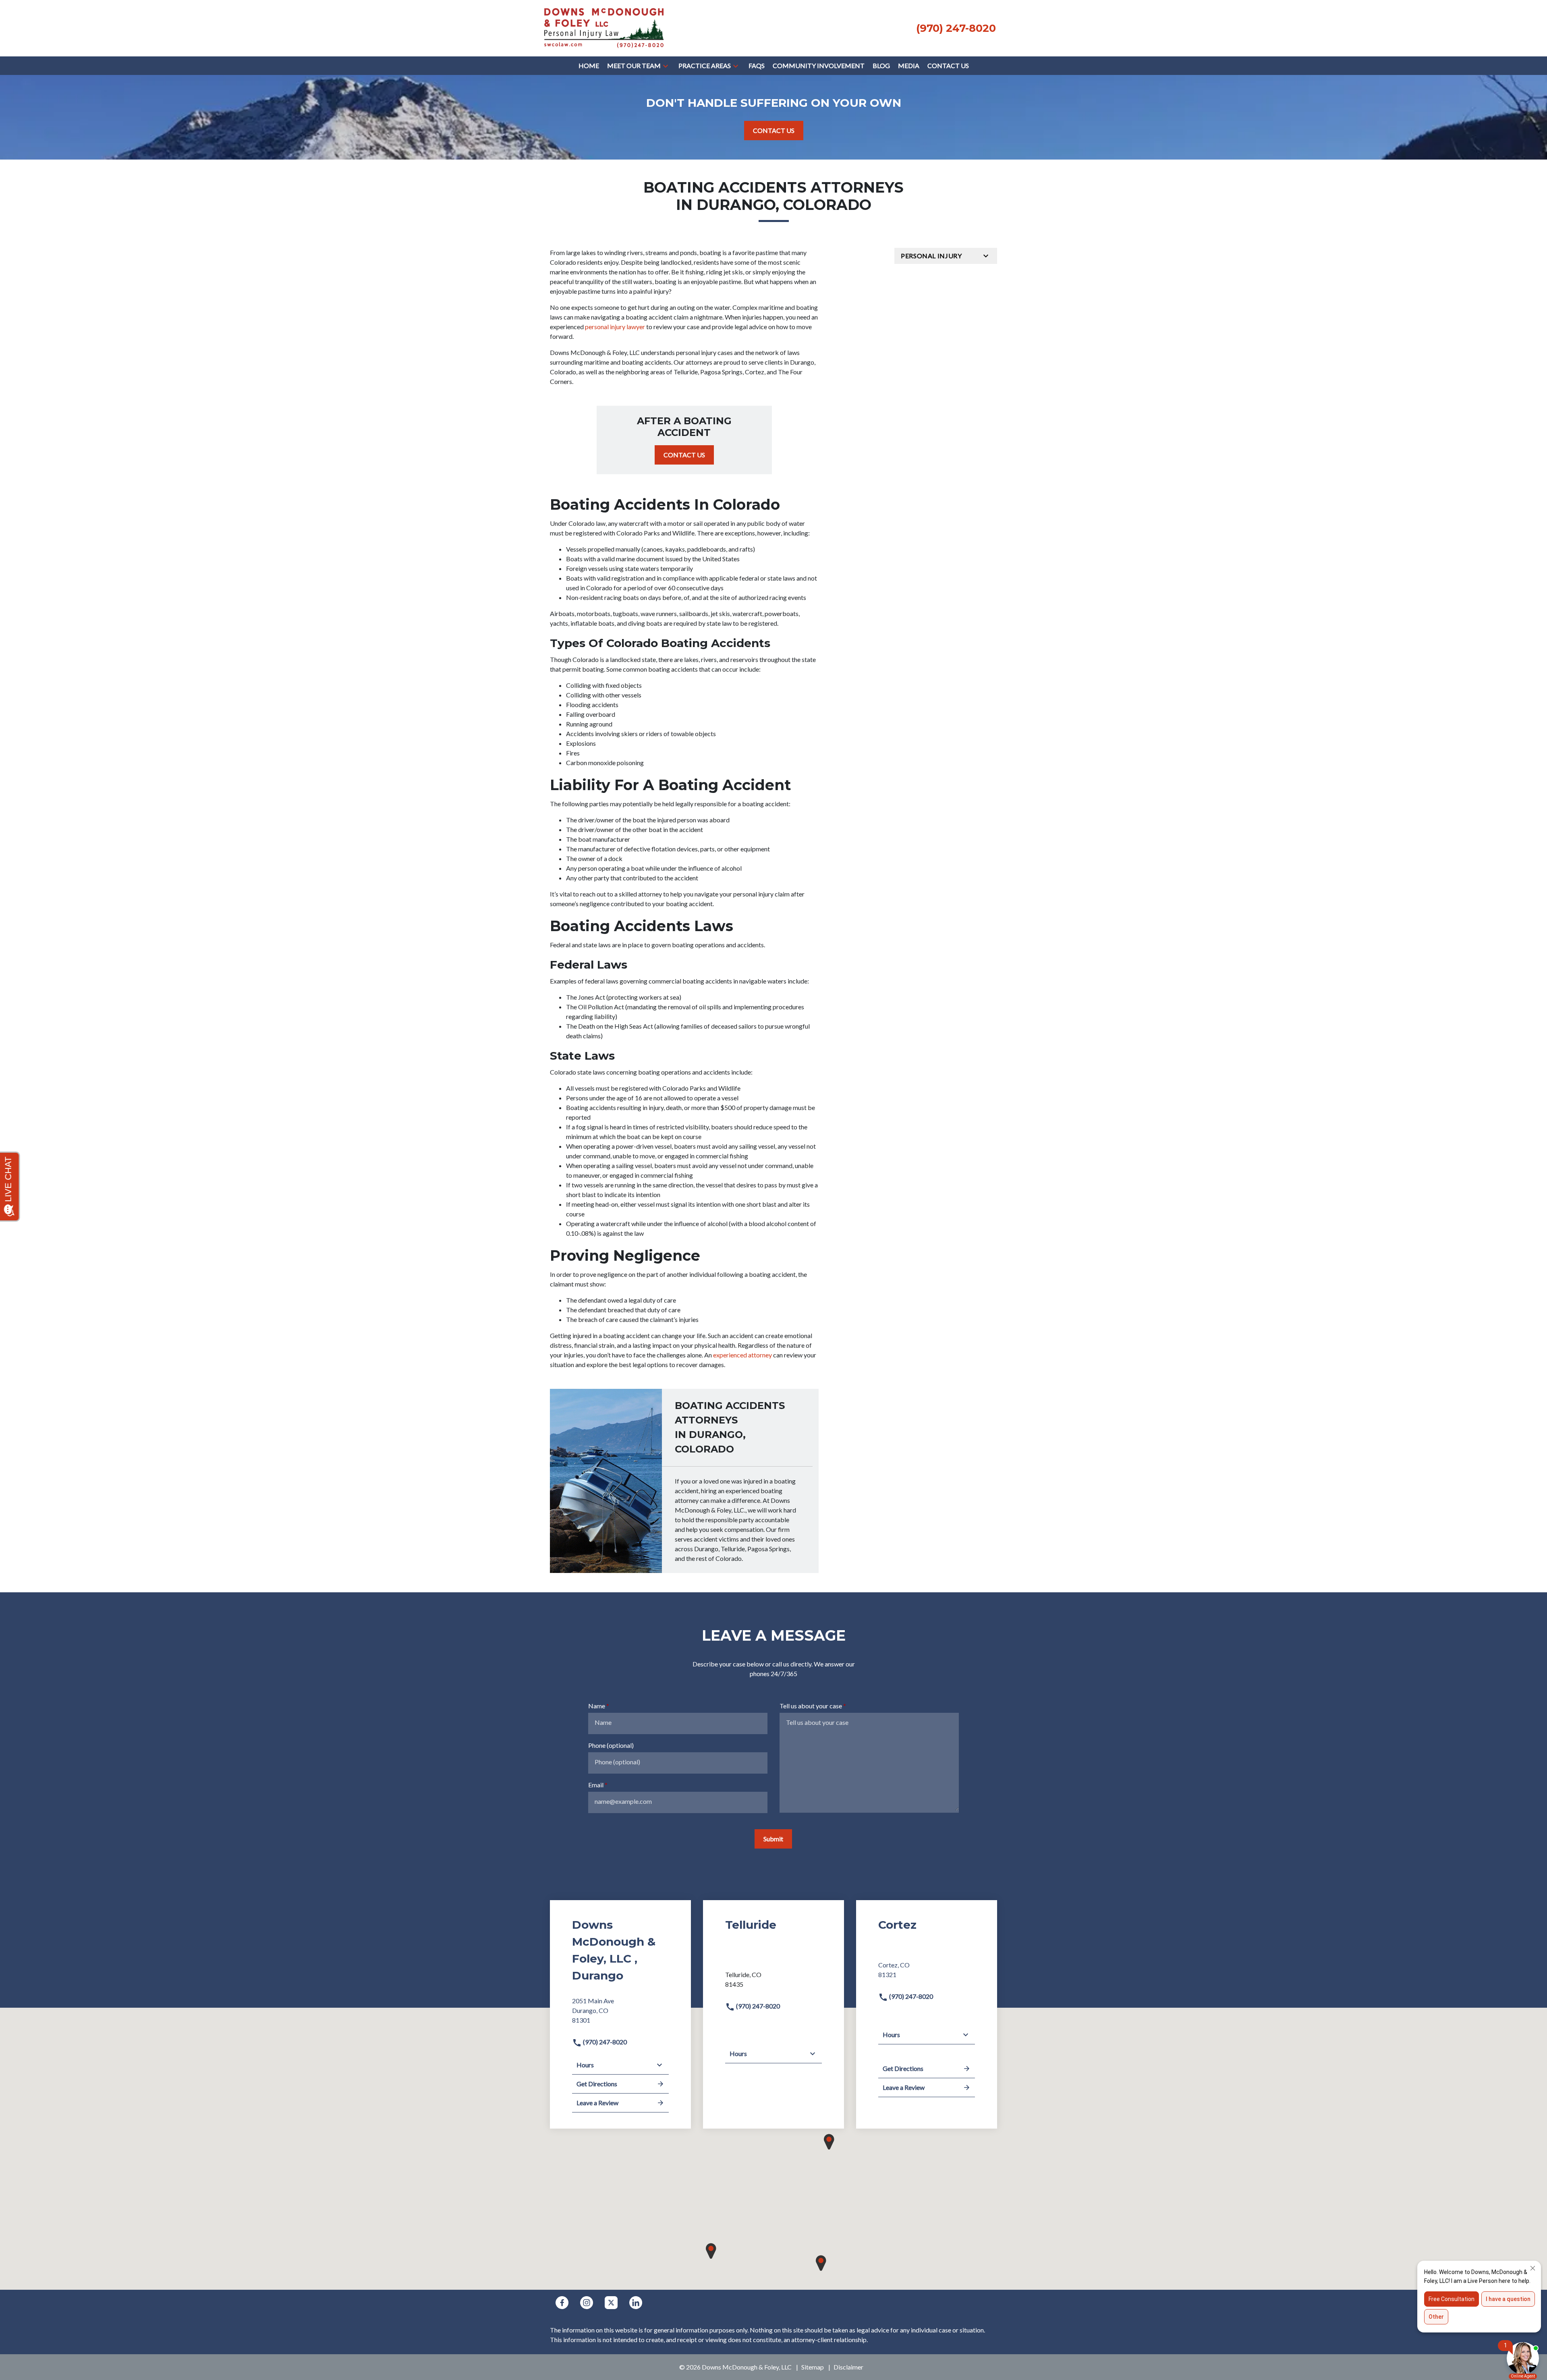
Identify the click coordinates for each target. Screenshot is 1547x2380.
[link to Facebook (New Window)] (562, 2303)
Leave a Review (597, 2103)
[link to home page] (604, 27)
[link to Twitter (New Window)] (611, 2303)
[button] (666, 66)
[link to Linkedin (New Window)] (636, 2303)
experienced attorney (742, 1355)
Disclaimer (848, 2367)
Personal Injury (931, 256)
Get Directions (597, 2084)
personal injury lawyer (615, 327)
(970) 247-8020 (604, 2042)
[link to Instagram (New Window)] (587, 2303)
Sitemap (813, 2367)
